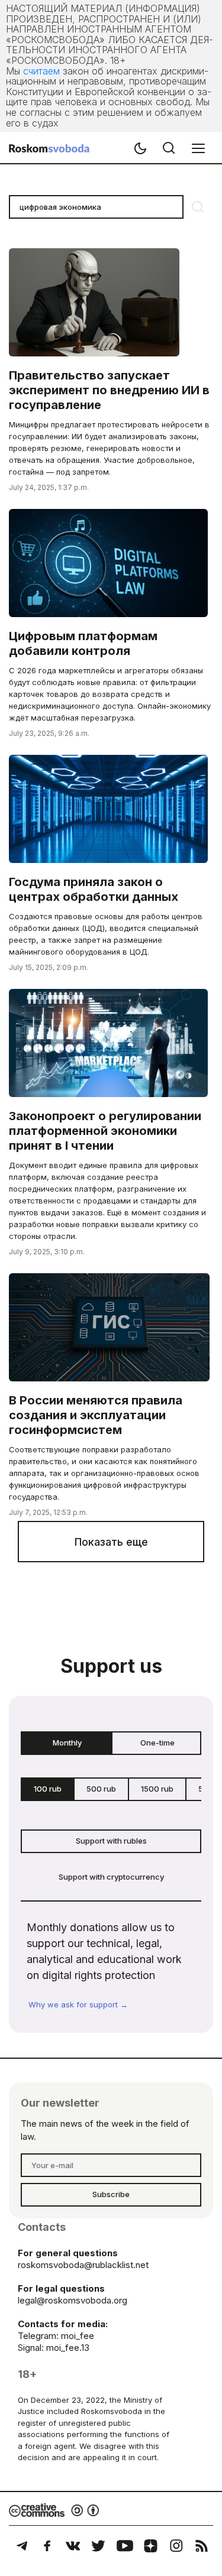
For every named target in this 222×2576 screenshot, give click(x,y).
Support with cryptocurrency (111, 1877)
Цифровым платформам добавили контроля (83, 643)
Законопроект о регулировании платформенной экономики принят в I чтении (105, 1131)
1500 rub (157, 1789)
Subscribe (111, 2194)
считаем (41, 71)
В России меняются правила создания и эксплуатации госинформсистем (96, 1415)
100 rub (48, 1789)
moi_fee (78, 2336)
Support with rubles (111, 1841)
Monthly (67, 1743)
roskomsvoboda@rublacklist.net (83, 2265)
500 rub (101, 1789)
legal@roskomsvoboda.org (73, 2300)
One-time (157, 1743)
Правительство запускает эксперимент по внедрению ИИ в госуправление (109, 390)
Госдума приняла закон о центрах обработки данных (94, 889)
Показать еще (111, 1542)
